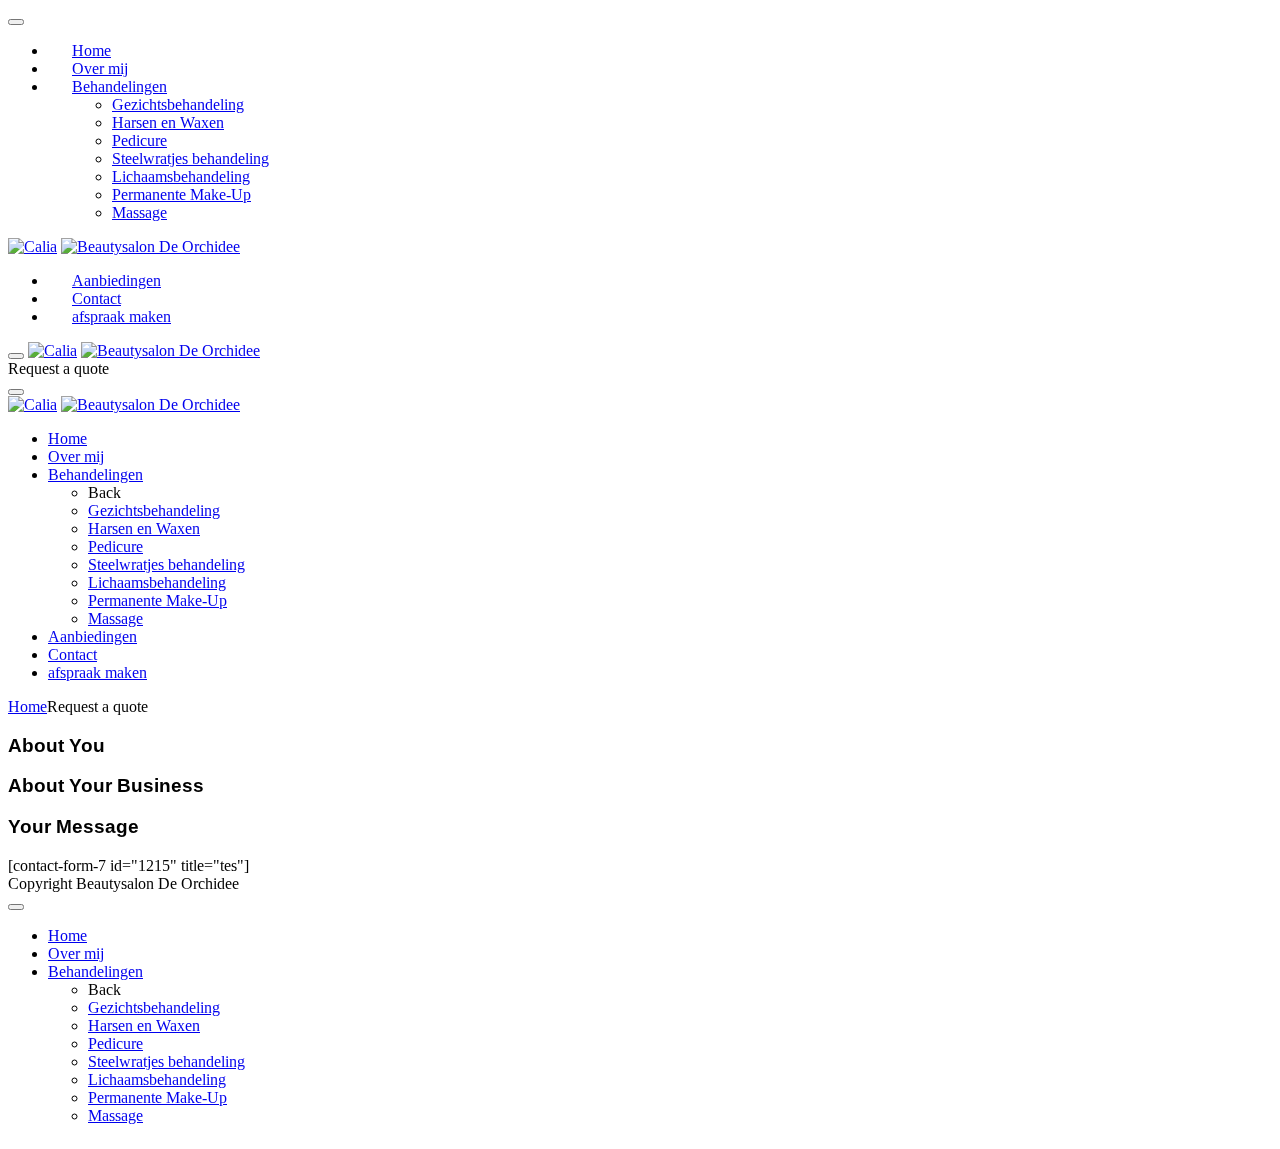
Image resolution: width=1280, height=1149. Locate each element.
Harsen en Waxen (168, 122)
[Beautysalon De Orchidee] (150, 246)
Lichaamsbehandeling (181, 176)
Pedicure (139, 140)
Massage (139, 212)
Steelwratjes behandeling (190, 158)
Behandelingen (119, 86)
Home (91, 50)
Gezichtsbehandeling (178, 104)
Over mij (100, 68)
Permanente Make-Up (181, 194)
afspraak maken (121, 316)
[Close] (16, 392)
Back (104, 492)
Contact (96, 298)
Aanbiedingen (116, 280)
